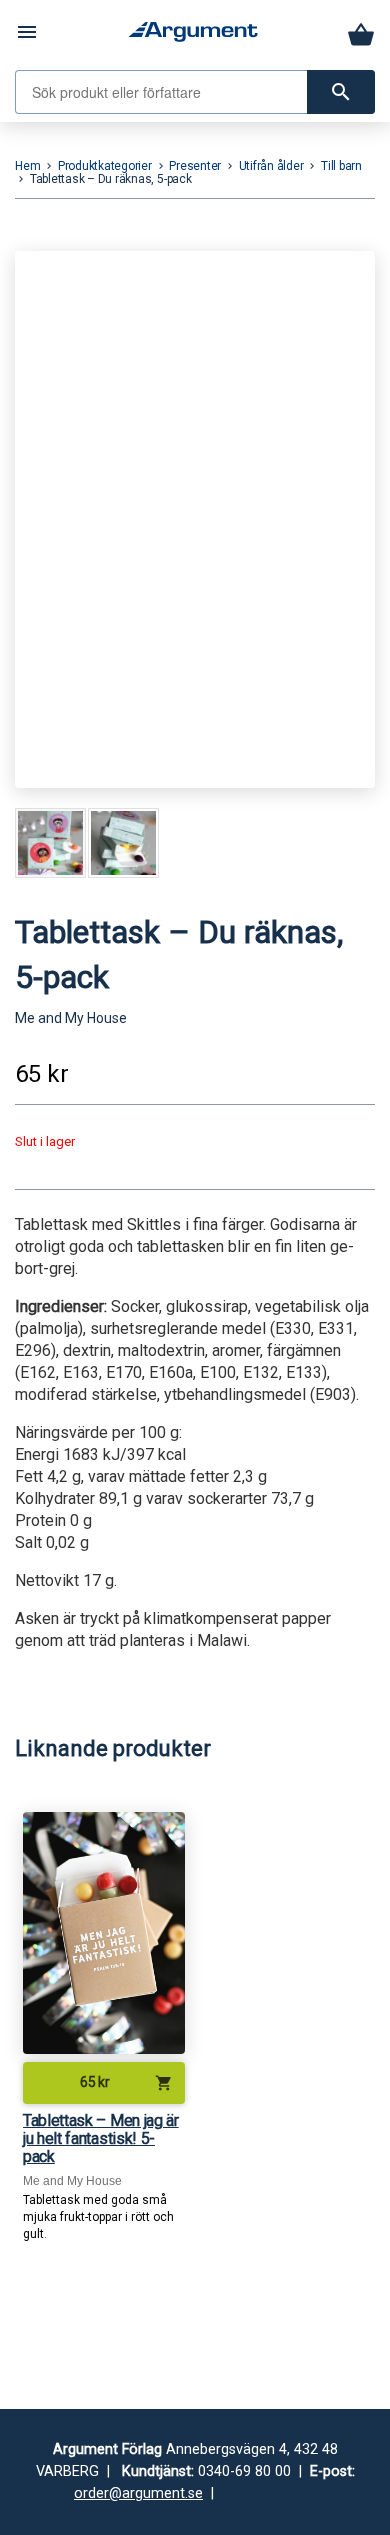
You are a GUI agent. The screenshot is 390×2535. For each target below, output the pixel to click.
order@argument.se (138, 2493)
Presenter (195, 166)
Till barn (341, 166)
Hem (27, 166)
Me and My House (71, 1018)
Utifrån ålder (271, 166)
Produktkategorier (105, 166)
